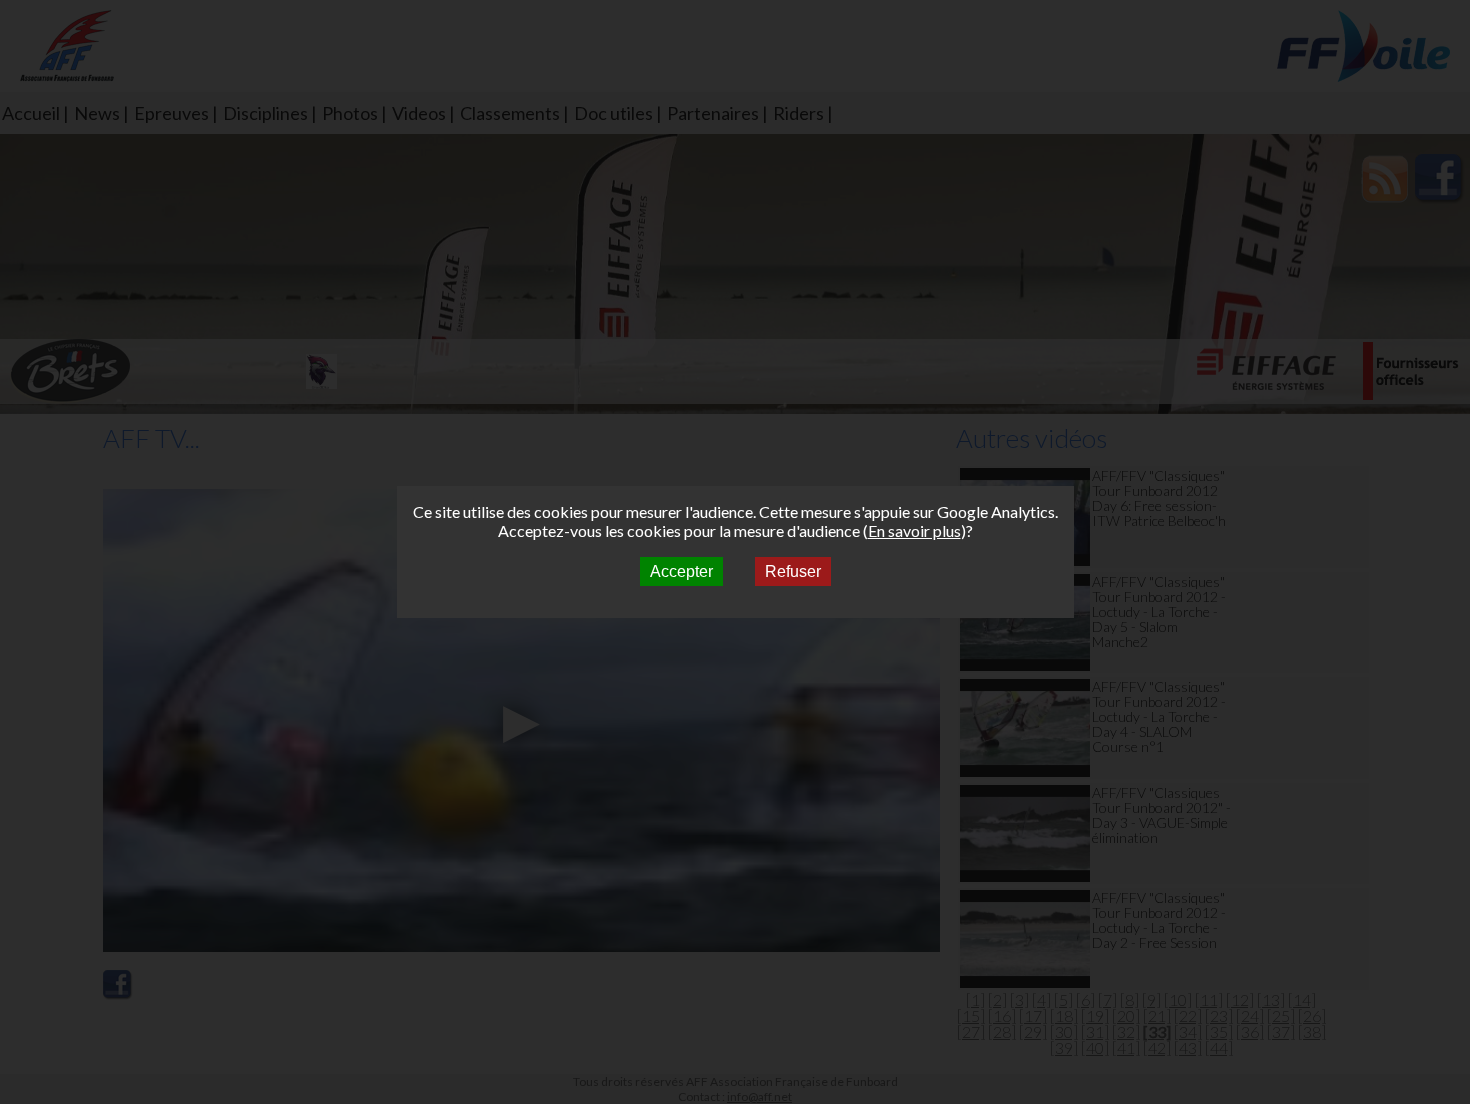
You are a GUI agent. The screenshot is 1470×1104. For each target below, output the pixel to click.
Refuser (793, 571)
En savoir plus (914, 530)
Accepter (681, 571)
